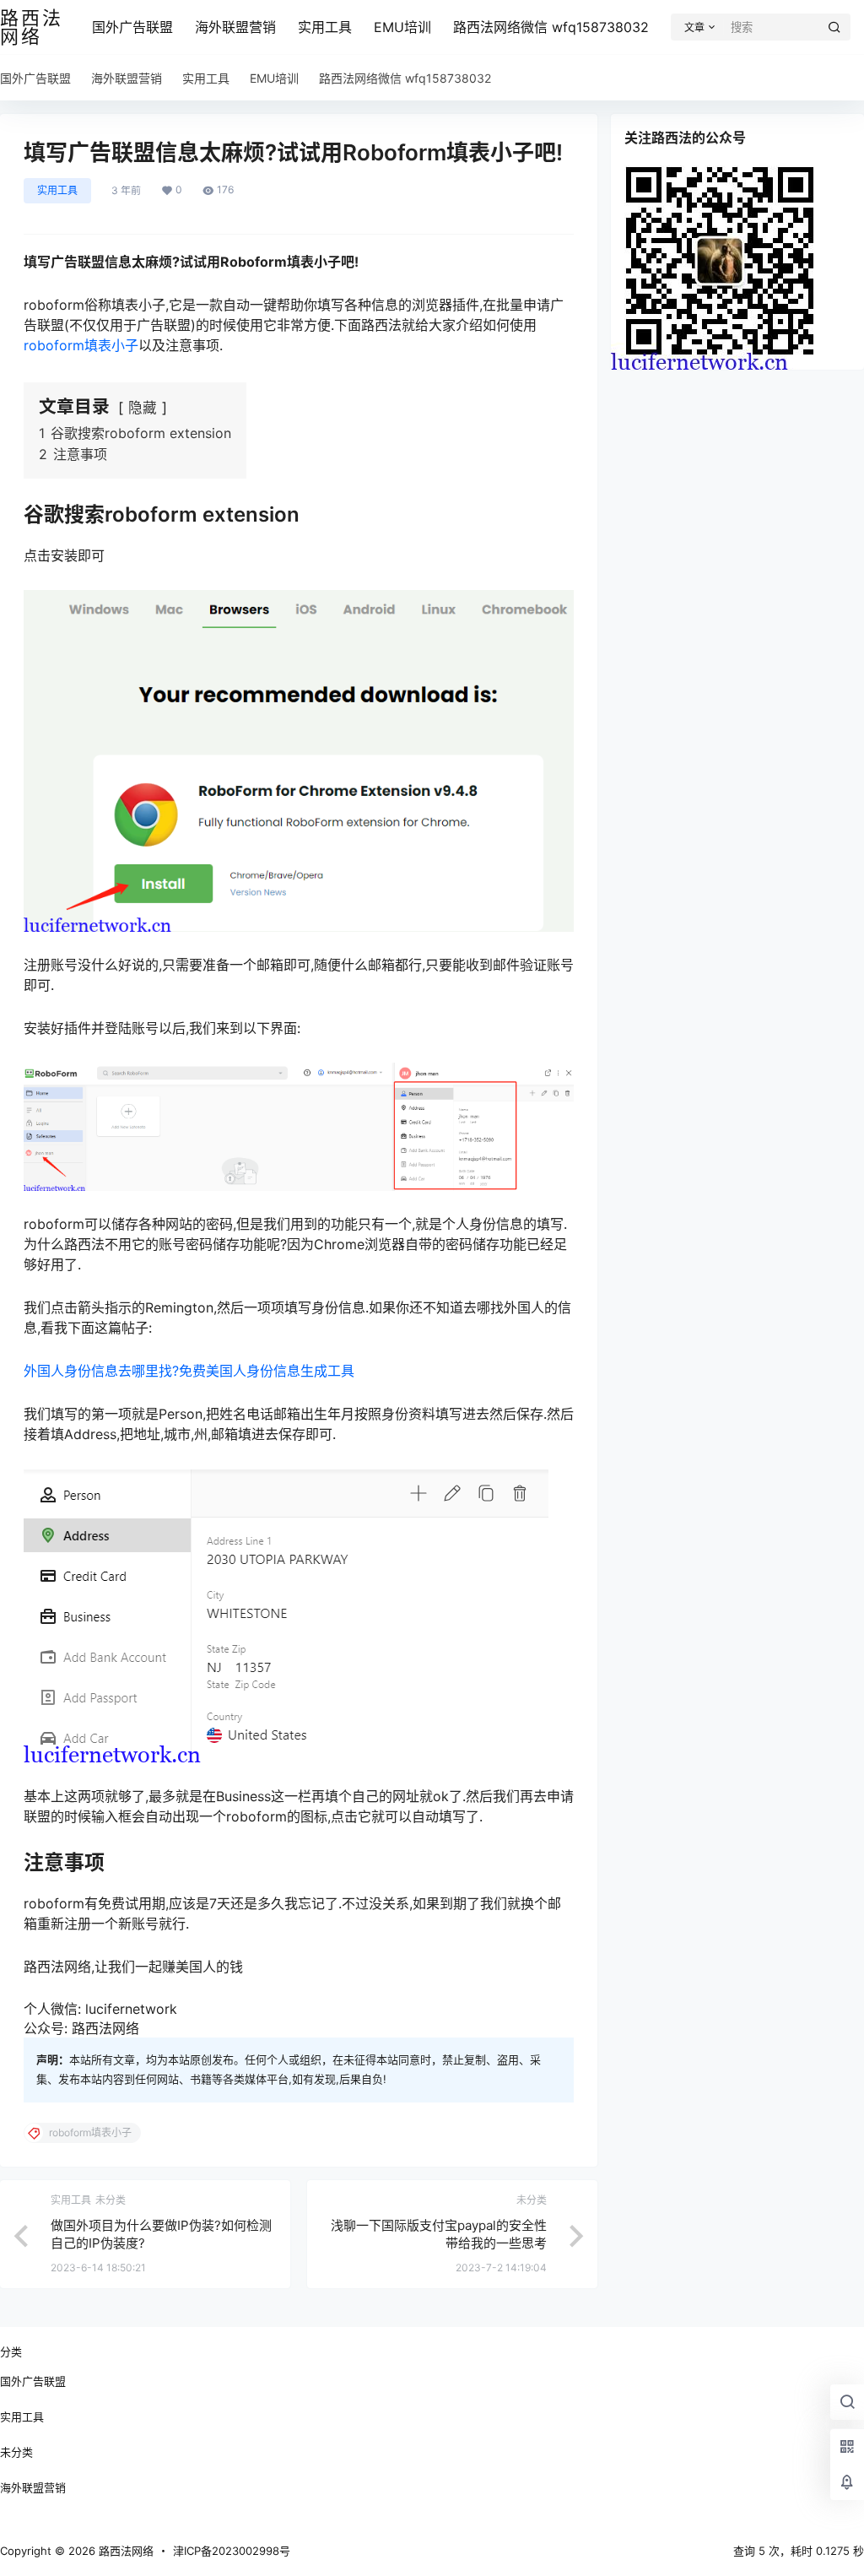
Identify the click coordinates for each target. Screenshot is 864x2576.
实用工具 (325, 27)
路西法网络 (124, 2551)
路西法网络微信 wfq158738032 (551, 27)
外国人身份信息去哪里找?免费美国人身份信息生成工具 (189, 1371)
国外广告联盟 (132, 27)
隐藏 (143, 408)
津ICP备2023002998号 (232, 2551)
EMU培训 (402, 27)
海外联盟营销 (235, 27)
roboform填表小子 (81, 345)
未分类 (16, 2452)
